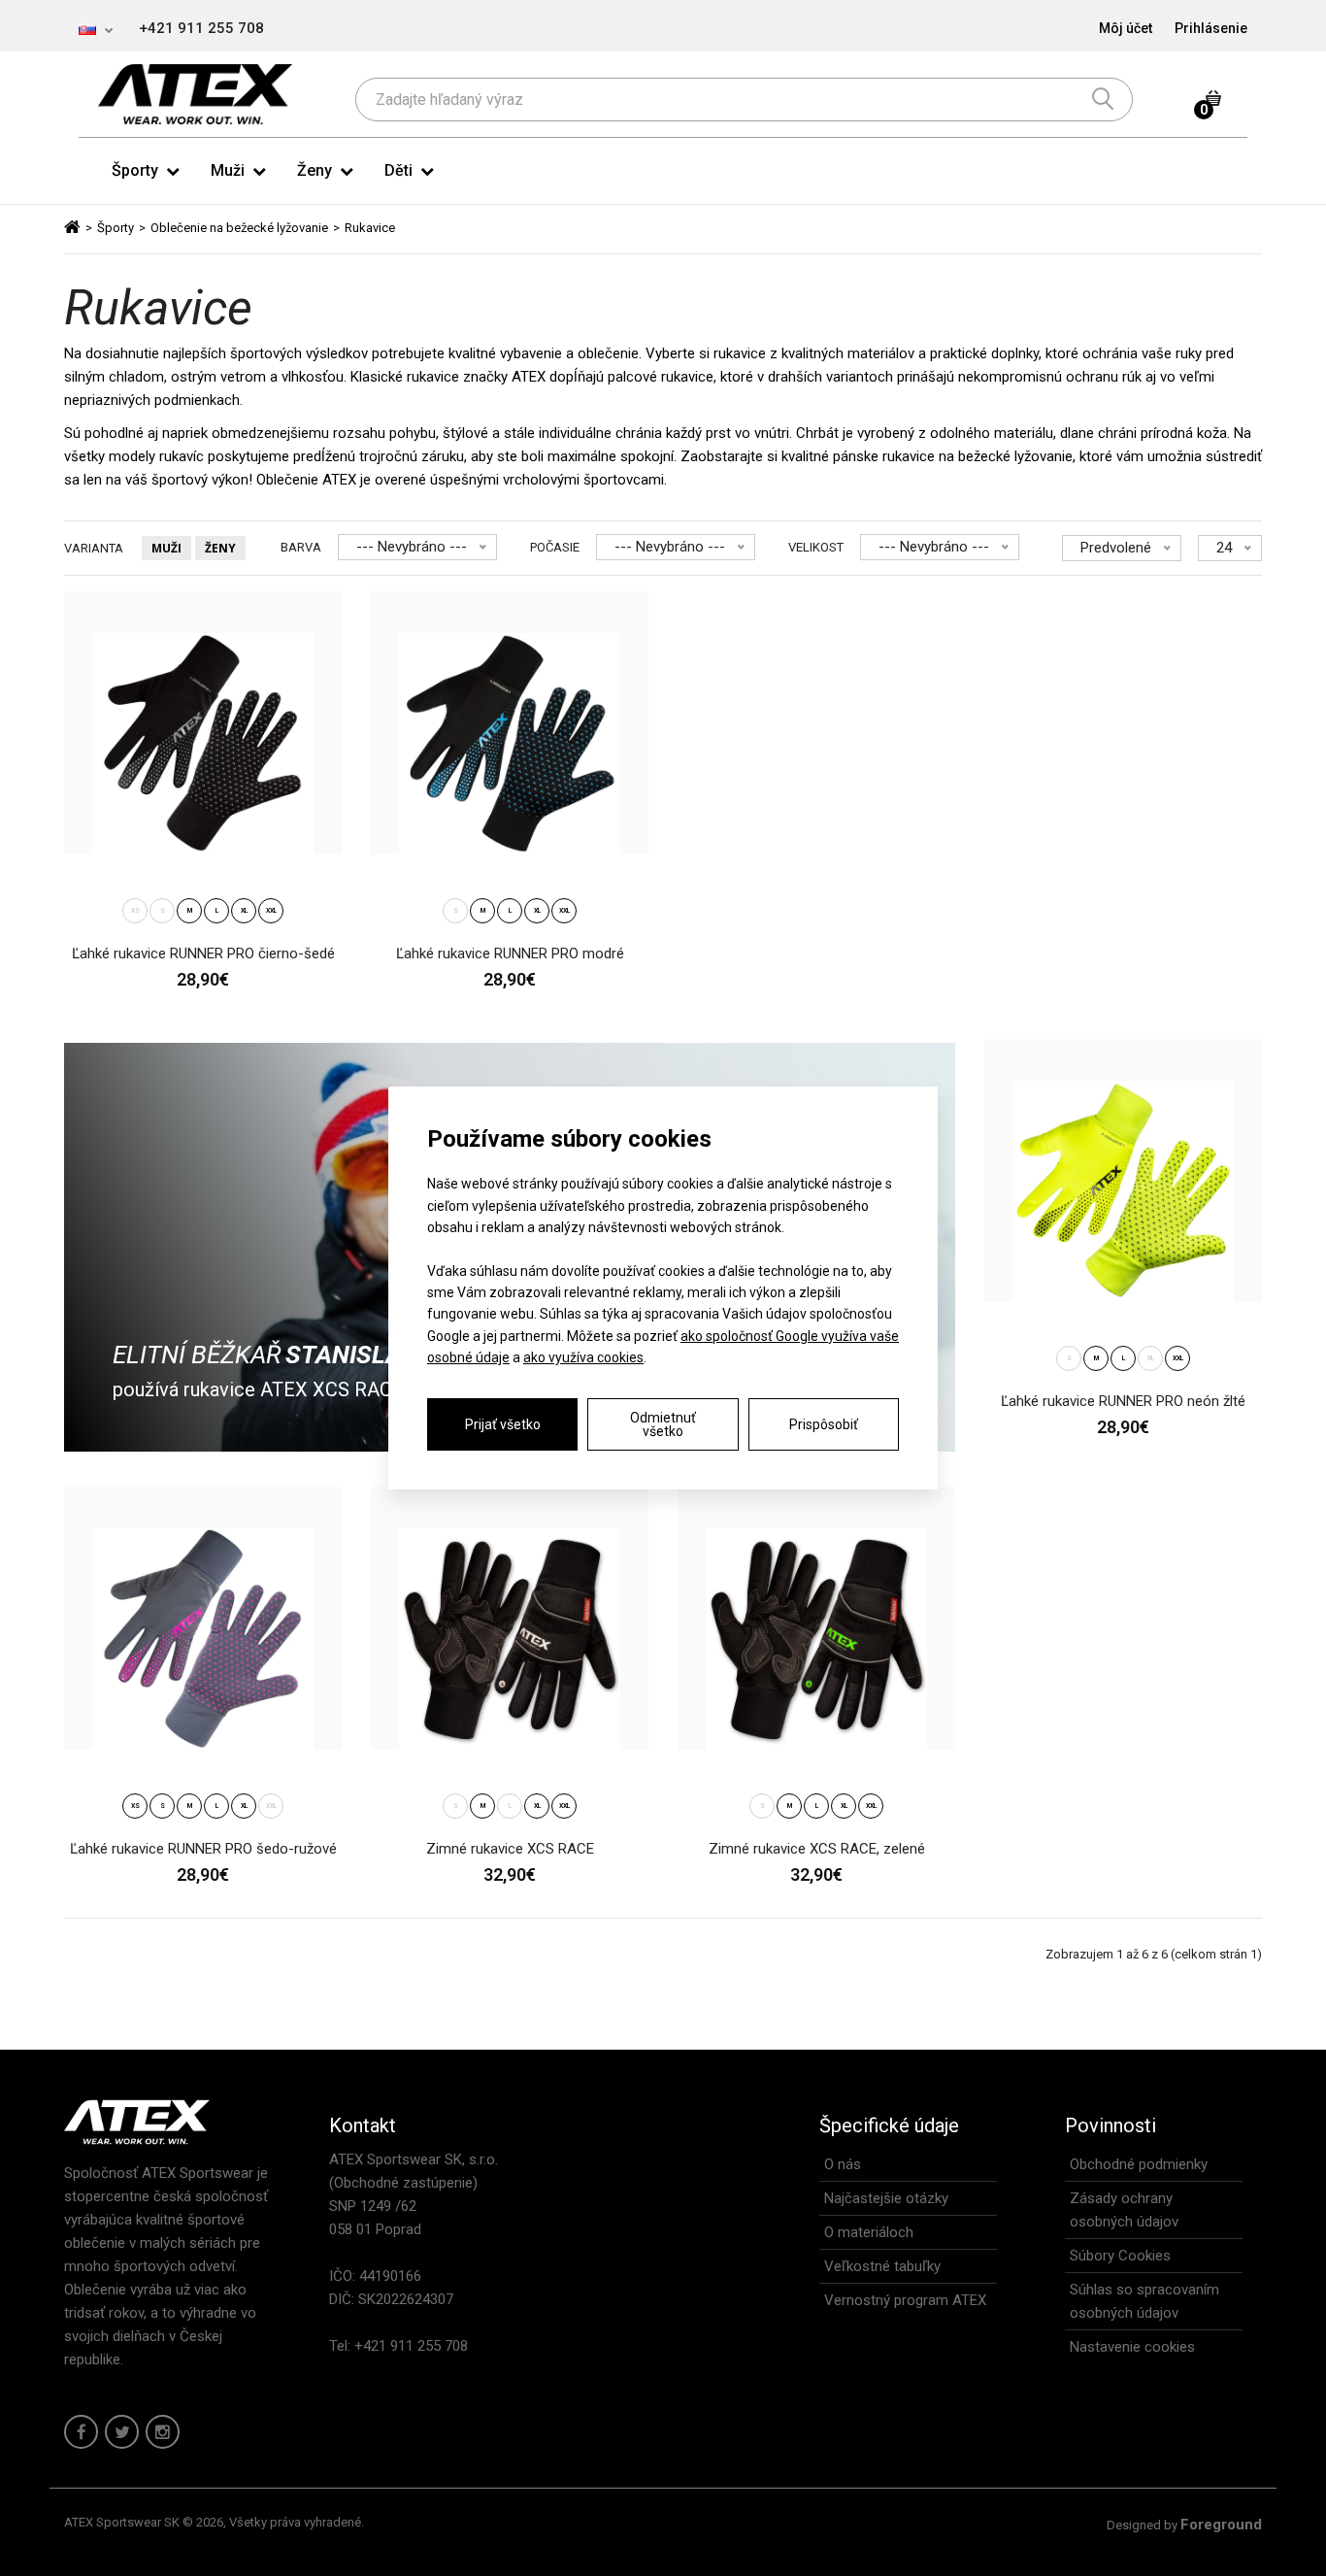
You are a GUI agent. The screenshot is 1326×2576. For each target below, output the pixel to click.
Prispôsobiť (824, 1424)
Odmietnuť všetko (663, 1424)
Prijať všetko (503, 1424)
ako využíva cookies (583, 1357)
